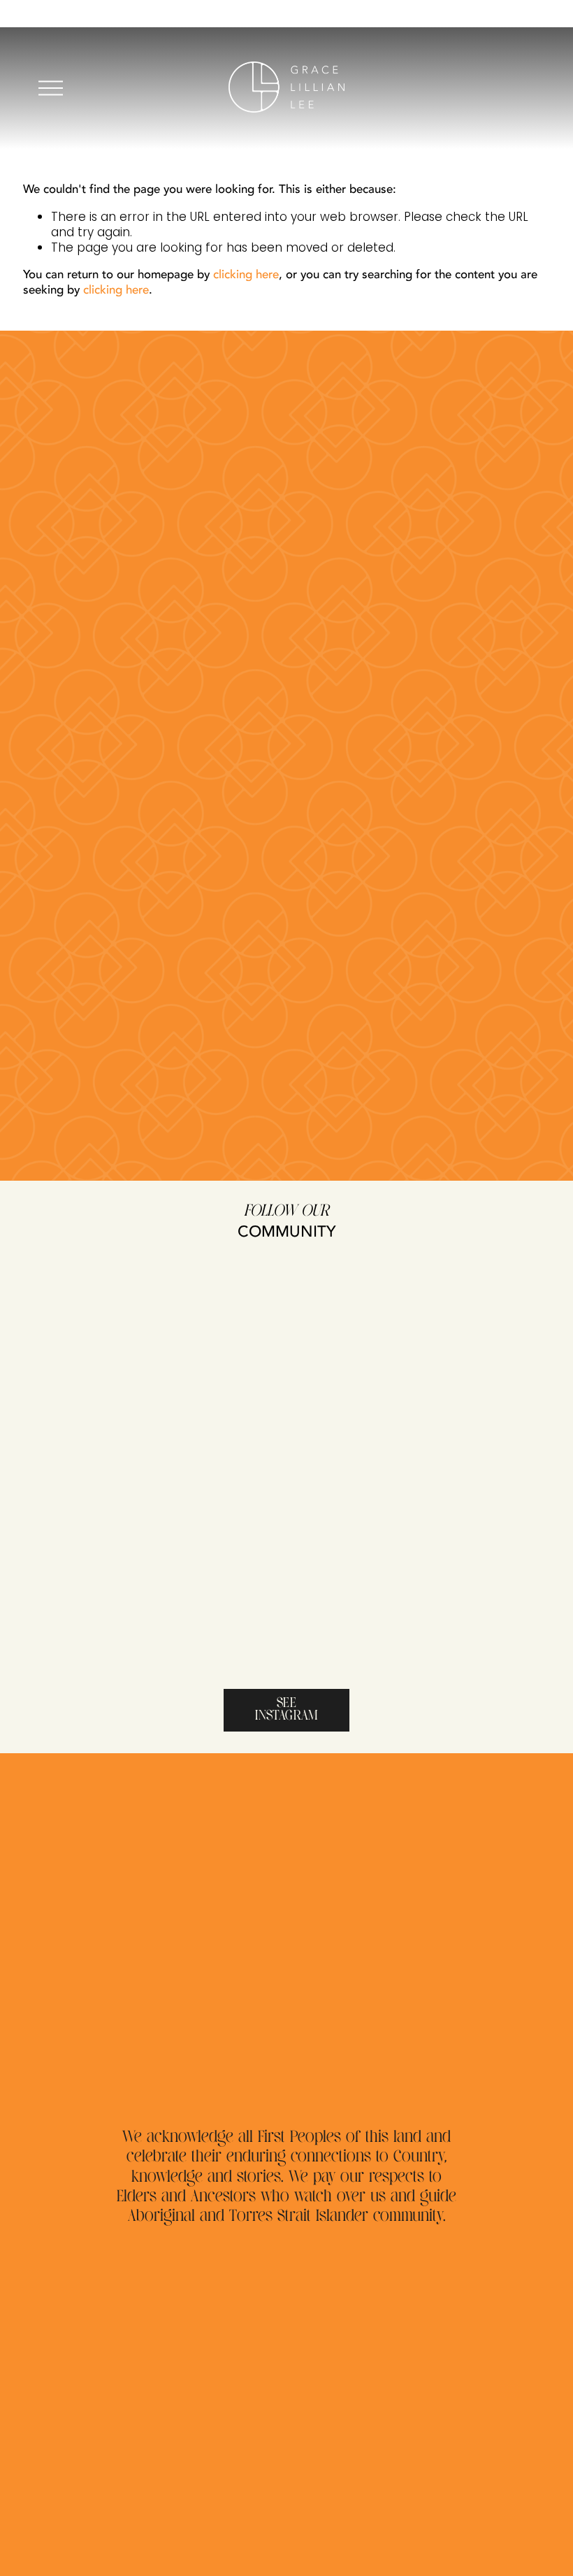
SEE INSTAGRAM (286, 1710)
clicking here (246, 274)
